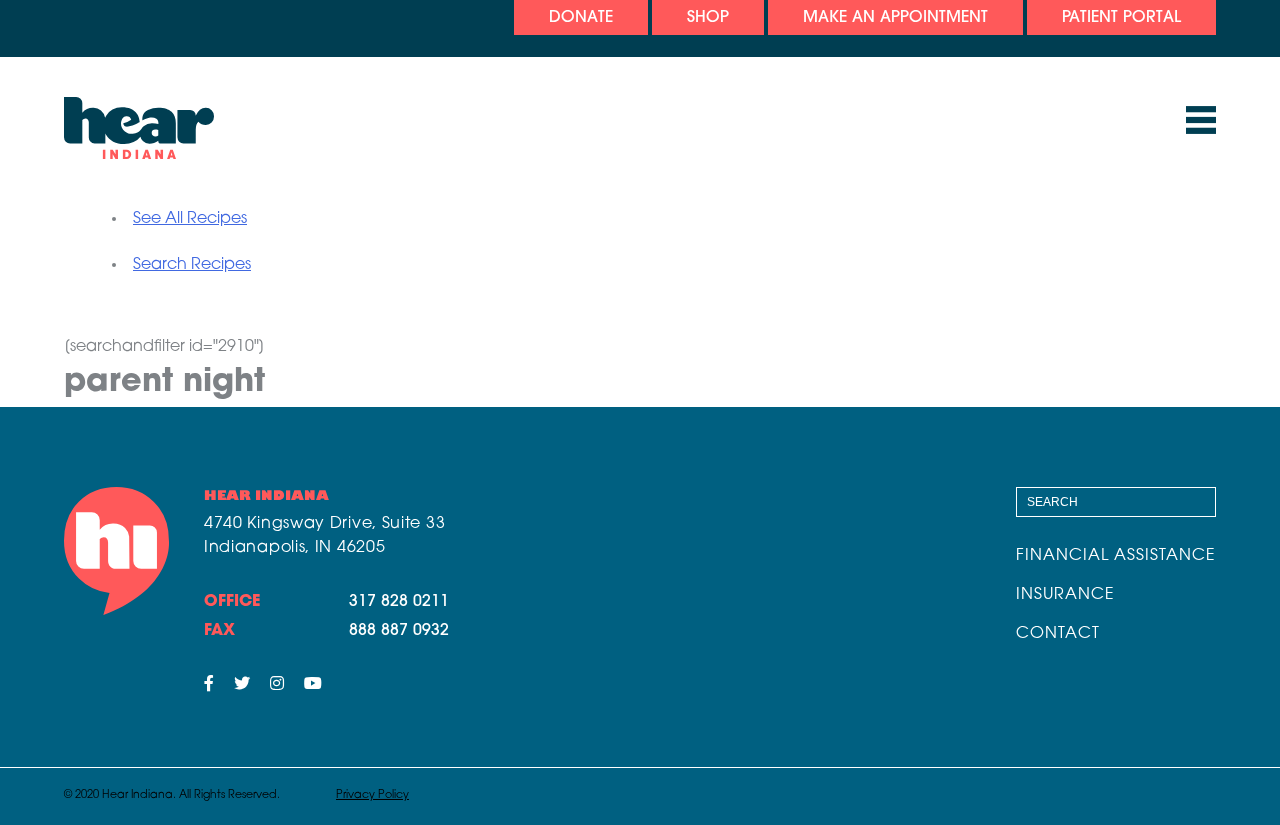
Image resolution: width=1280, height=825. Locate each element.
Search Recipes (192, 265)
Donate (581, 18)
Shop (708, 18)
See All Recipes (190, 219)
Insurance (1065, 595)
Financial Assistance (1116, 556)
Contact (1058, 634)
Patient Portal (1121, 18)
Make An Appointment (895, 18)
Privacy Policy (372, 795)
